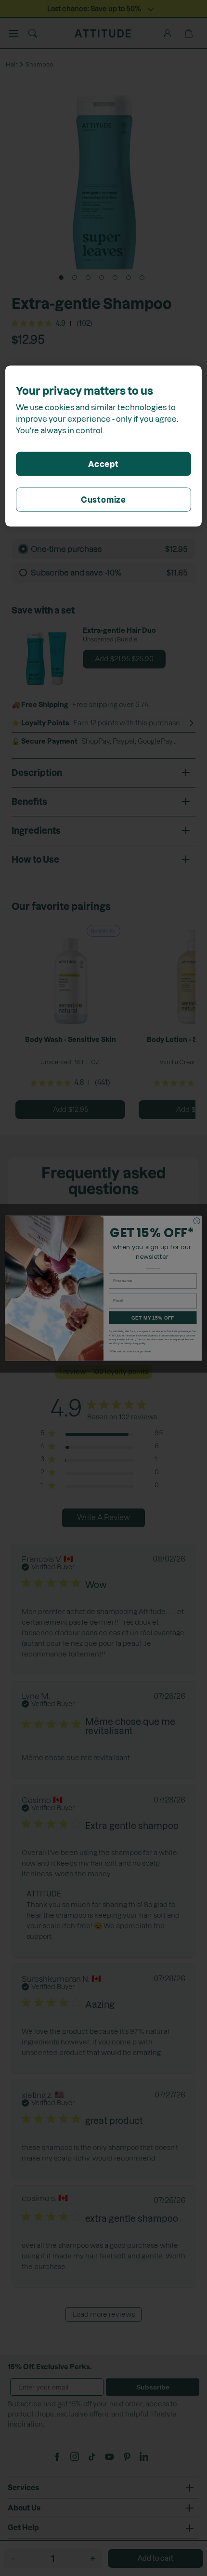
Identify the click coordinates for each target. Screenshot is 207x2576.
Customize (103, 499)
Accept (103, 464)
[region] (104, 446)
